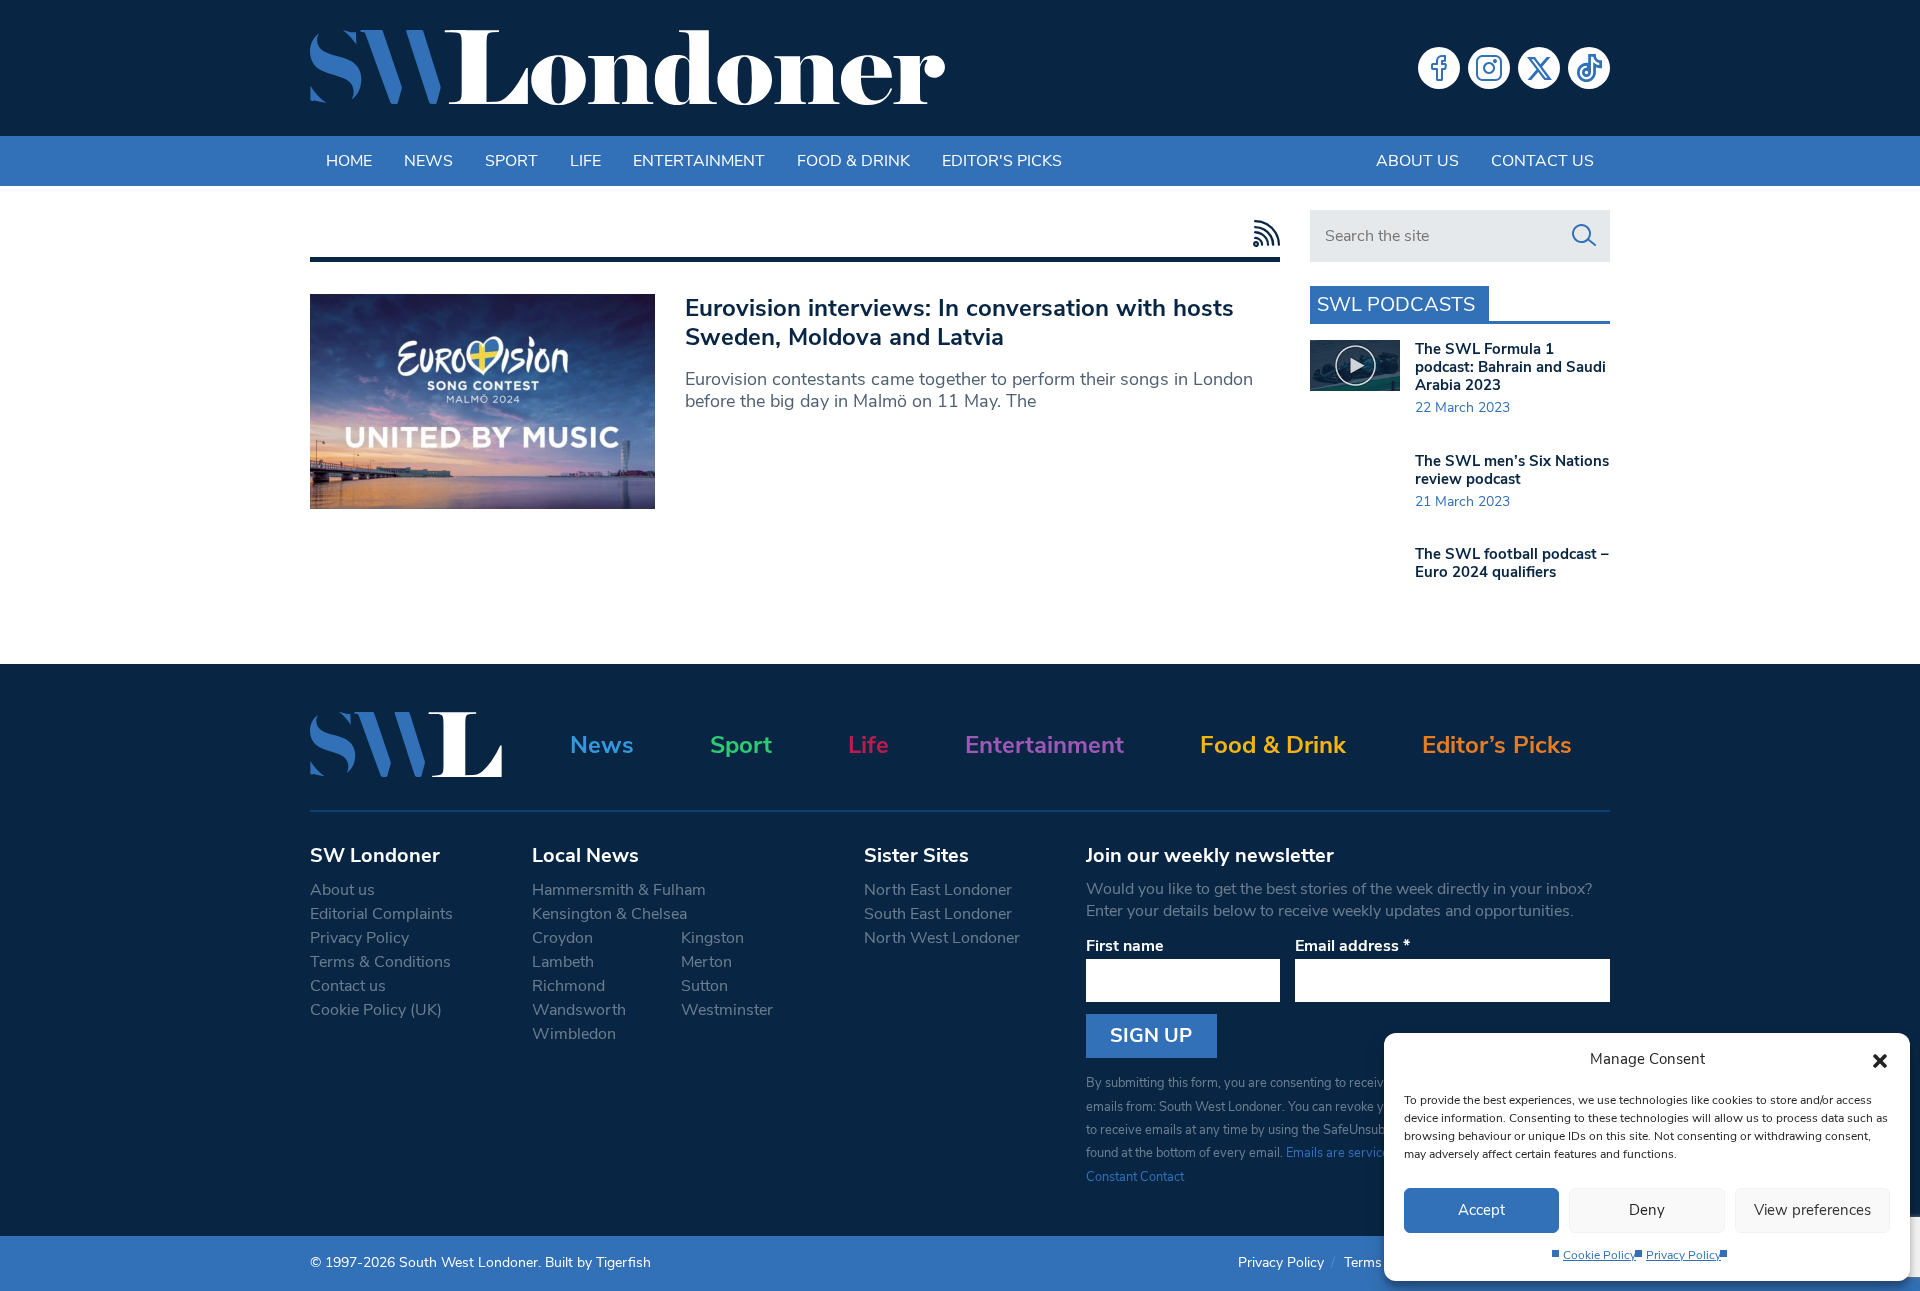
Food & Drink (853, 161)
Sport (511, 161)
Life (585, 161)
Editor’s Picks (1497, 745)
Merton (706, 962)
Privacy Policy (1683, 1255)
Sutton (704, 986)
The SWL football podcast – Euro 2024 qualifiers (1512, 563)
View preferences (1812, 1210)
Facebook (1439, 68)
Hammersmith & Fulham (619, 890)
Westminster (727, 1010)
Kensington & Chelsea (609, 914)
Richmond (568, 986)
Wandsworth (579, 1010)
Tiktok (1589, 68)
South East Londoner (938, 914)
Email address (1352, 946)
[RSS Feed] (1261, 233)
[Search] (1584, 236)
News (428, 161)
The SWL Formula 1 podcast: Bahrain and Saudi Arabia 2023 (1510, 367)
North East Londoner (938, 890)
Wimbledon (574, 1034)
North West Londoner (942, 938)
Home (349, 161)
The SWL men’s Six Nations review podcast (1512, 470)
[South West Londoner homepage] (627, 68)
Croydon (562, 938)
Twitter (1539, 68)
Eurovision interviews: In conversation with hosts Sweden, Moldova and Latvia (959, 322)
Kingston (712, 938)
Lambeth (563, 962)
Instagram (1489, 68)
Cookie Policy (1599, 1255)
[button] (1880, 1059)
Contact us (1542, 161)
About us (1417, 161)
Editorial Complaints (381, 914)
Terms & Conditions (380, 962)
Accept (1481, 1210)
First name (1125, 946)
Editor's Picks (1002, 161)
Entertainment (699, 161)
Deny (1647, 1210)
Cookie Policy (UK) (376, 1010)
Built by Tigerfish (598, 1262)
